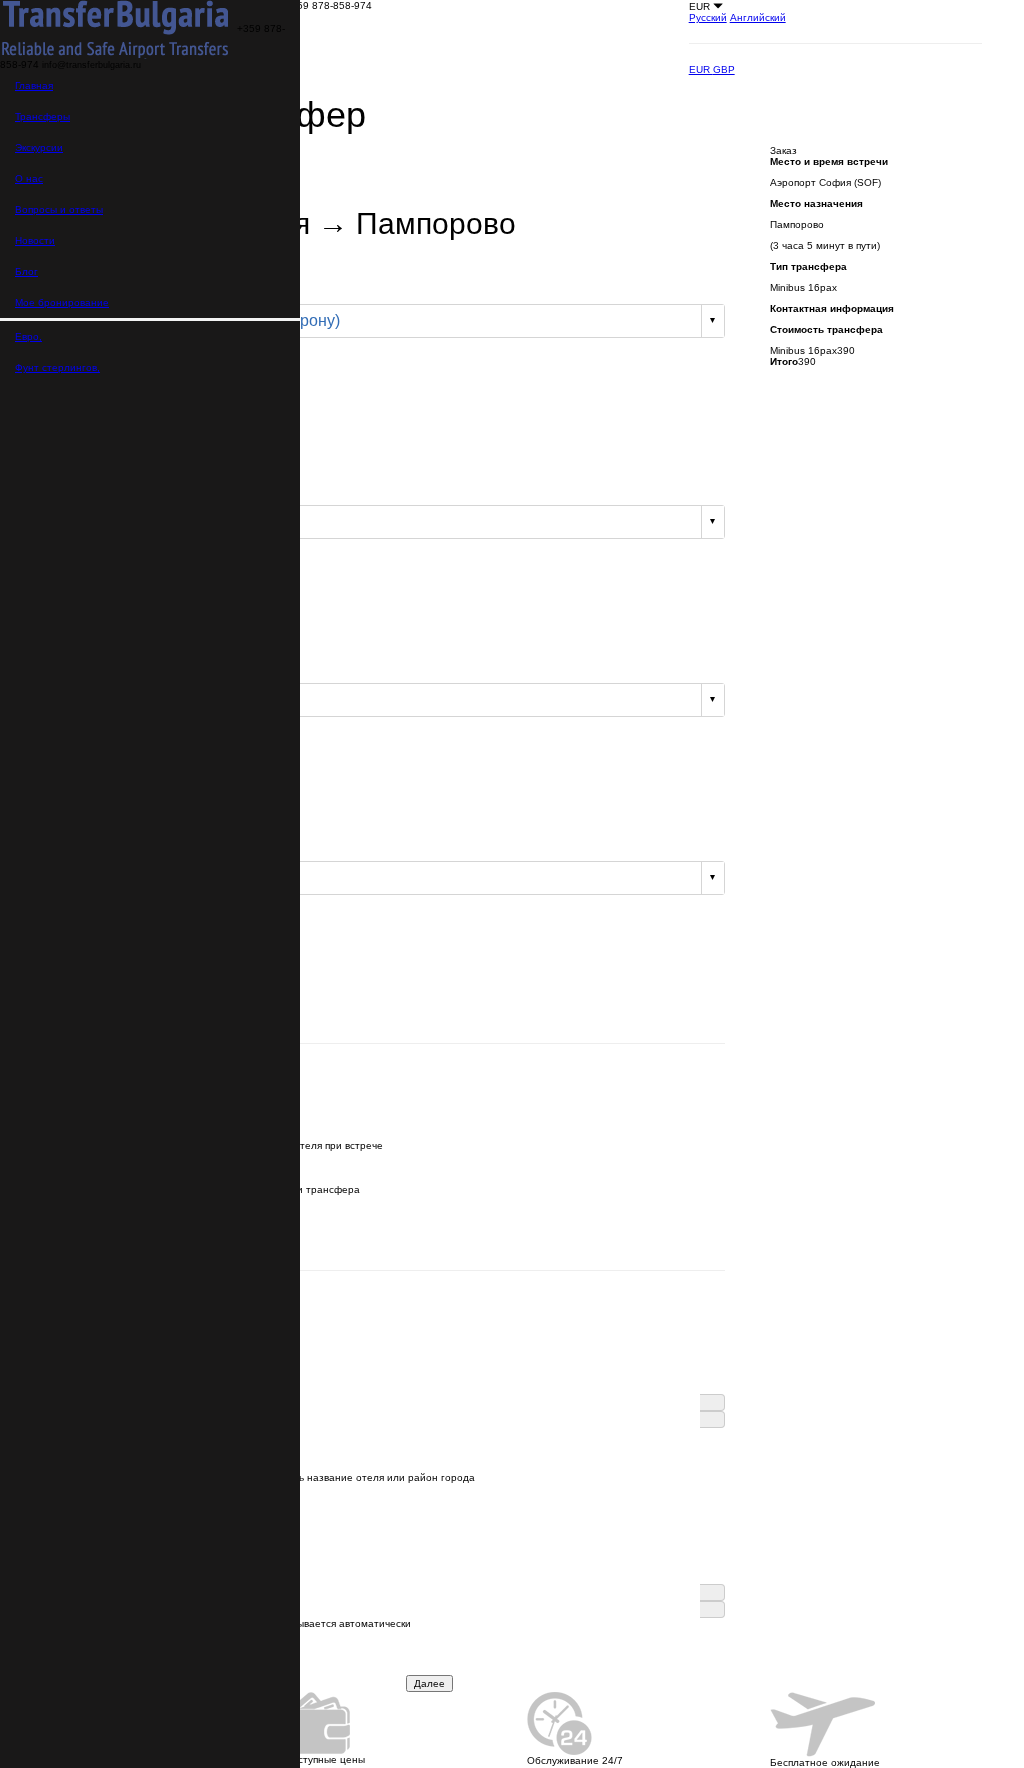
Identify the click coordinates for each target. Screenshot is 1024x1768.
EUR (701, 69)
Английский (758, 17)
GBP (724, 69)
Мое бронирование (62, 302)
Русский (708, 17)
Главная (34, 85)
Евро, (28, 336)
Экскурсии (39, 147)
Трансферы (42, 116)
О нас (29, 178)
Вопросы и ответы (59, 209)
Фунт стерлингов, (57, 367)
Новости (35, 240)
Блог (26, 271)
